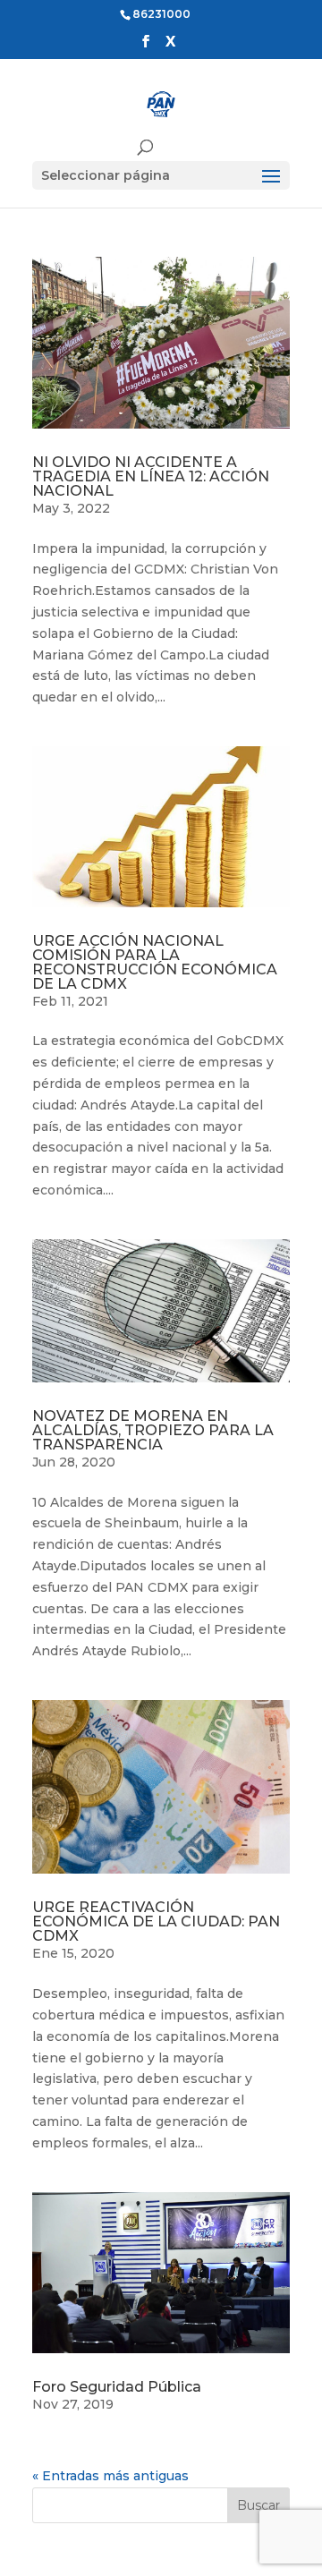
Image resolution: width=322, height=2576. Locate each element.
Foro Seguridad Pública (117, 2387)
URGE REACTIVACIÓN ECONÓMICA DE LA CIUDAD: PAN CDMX (156, 1921)
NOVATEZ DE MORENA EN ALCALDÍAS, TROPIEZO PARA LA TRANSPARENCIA (153, 1430)
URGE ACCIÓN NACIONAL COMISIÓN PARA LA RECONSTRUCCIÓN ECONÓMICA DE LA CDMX (155, 962)
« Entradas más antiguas (110, 2476)
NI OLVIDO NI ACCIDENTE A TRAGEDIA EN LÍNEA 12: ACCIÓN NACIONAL (151, 476)
